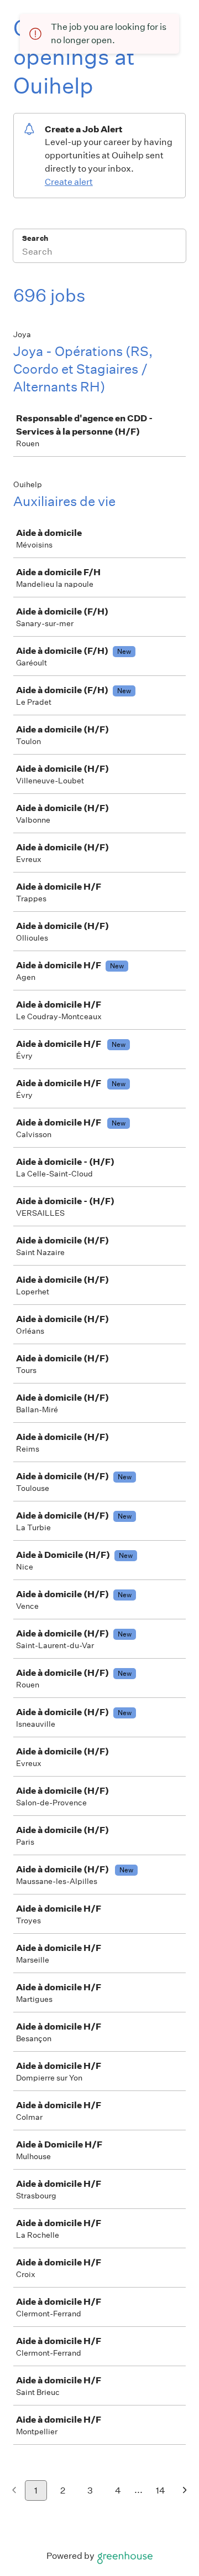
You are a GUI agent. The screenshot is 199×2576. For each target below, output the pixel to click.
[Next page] (185, 2491)
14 (161, 2490)
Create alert (69, 182)
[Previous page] (14, 2491)
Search (35, 238)
